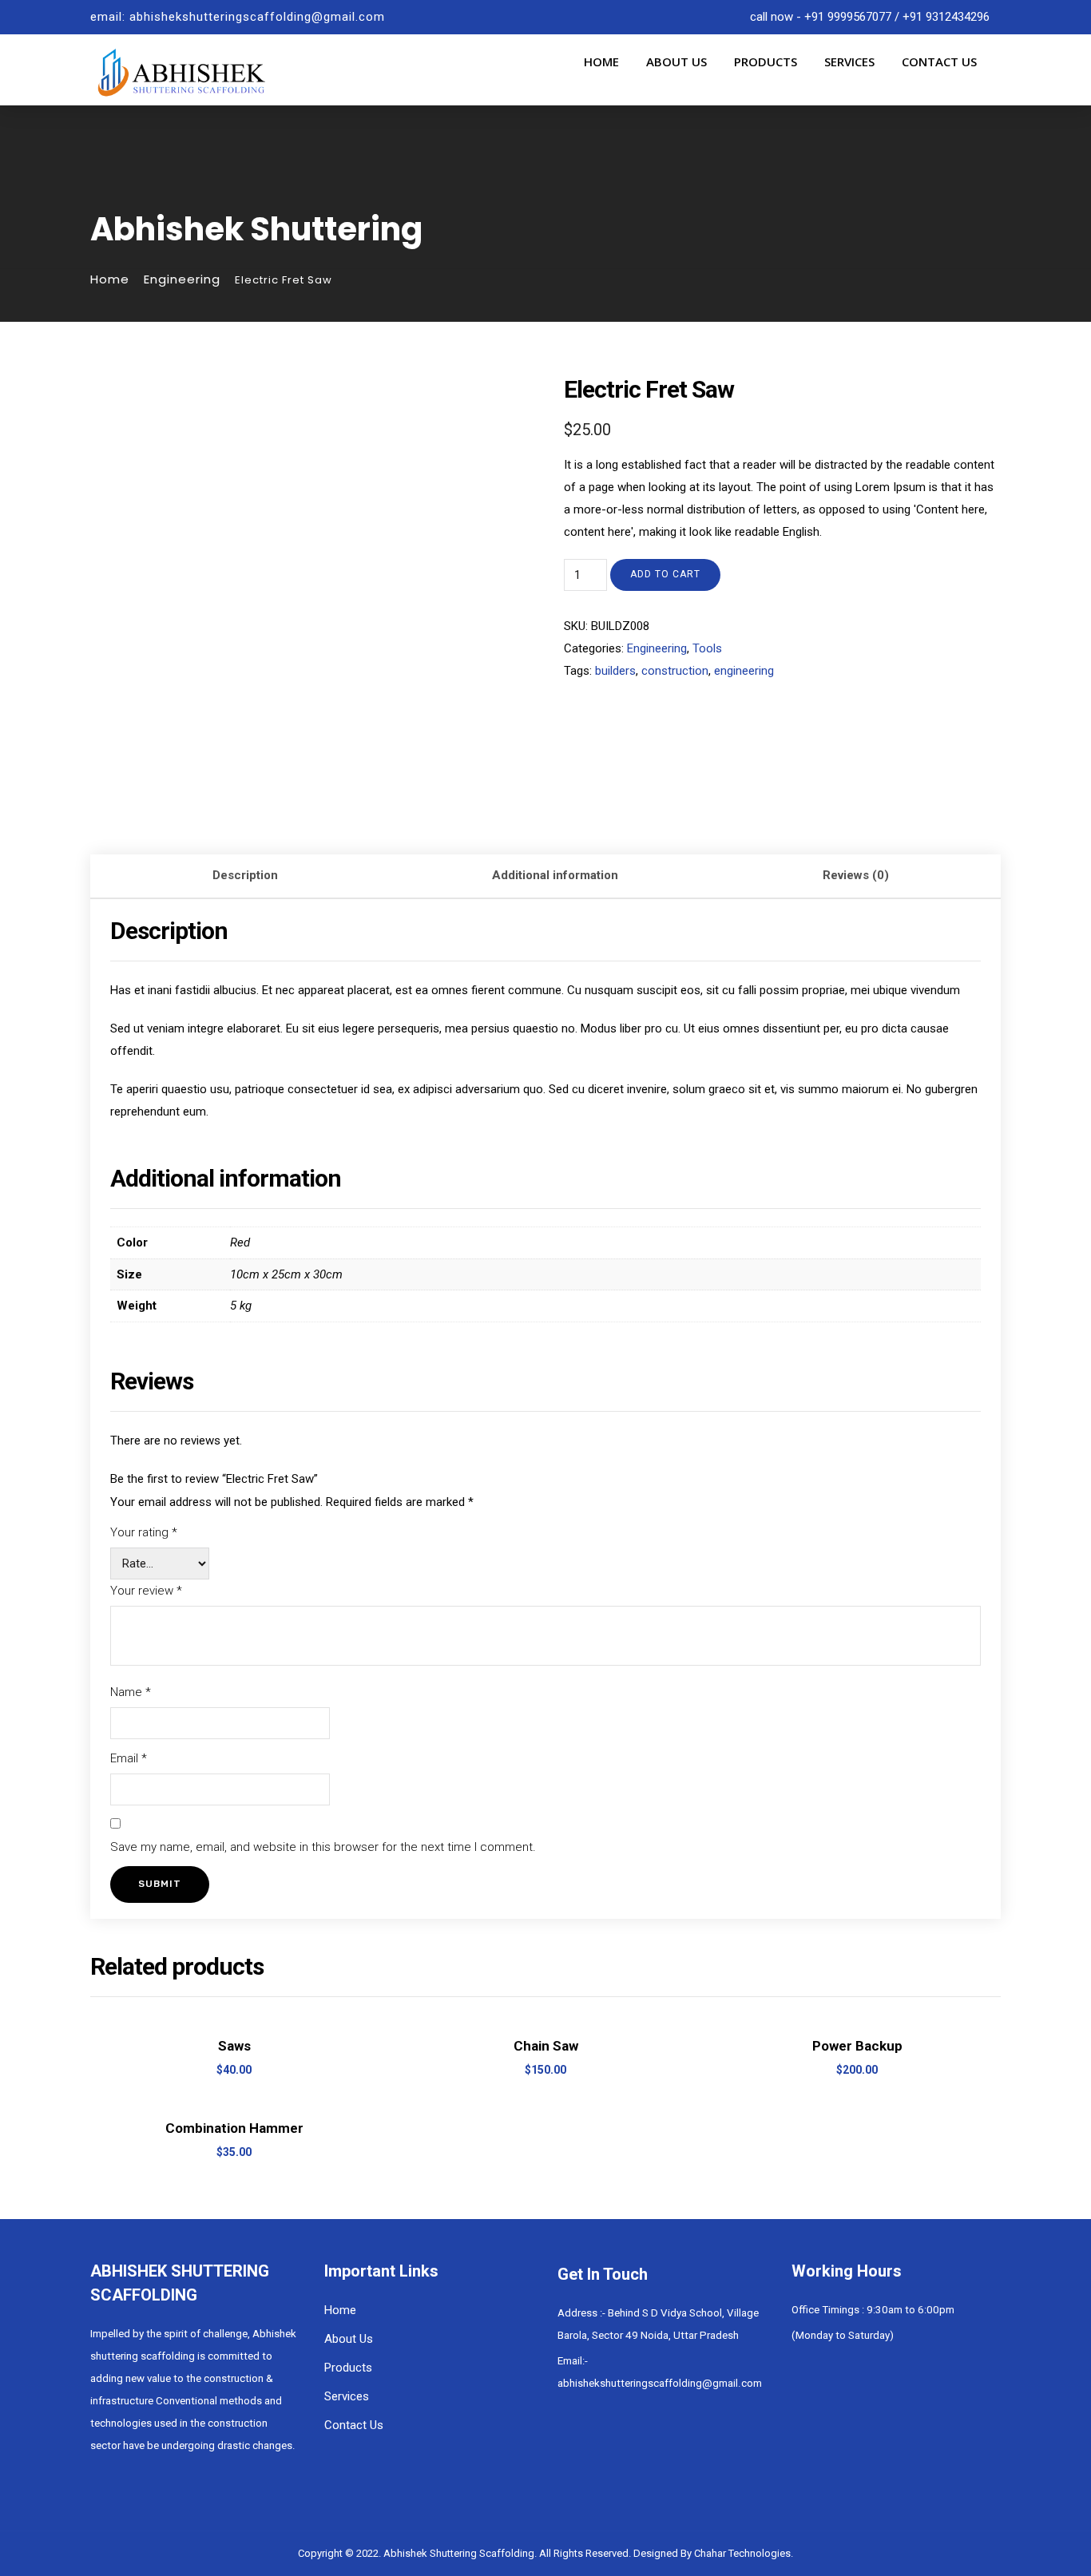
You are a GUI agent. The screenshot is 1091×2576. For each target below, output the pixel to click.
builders (615, 671)
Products (766, 61)
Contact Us (939, 61)
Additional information (555, 875)
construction (675, 671)
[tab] (245, 877)
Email (129, 1758)
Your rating (144, 1532)
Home (601, 61)
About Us (676, 61)
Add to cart (665, 574)
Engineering (182, 279)
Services (849, 61)
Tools (707, 648)
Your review (146, 1591)
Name (131, 1692)
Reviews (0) (856, 875)
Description (245, 875)
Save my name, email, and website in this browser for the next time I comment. (323, 1847)
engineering (744, 671)
